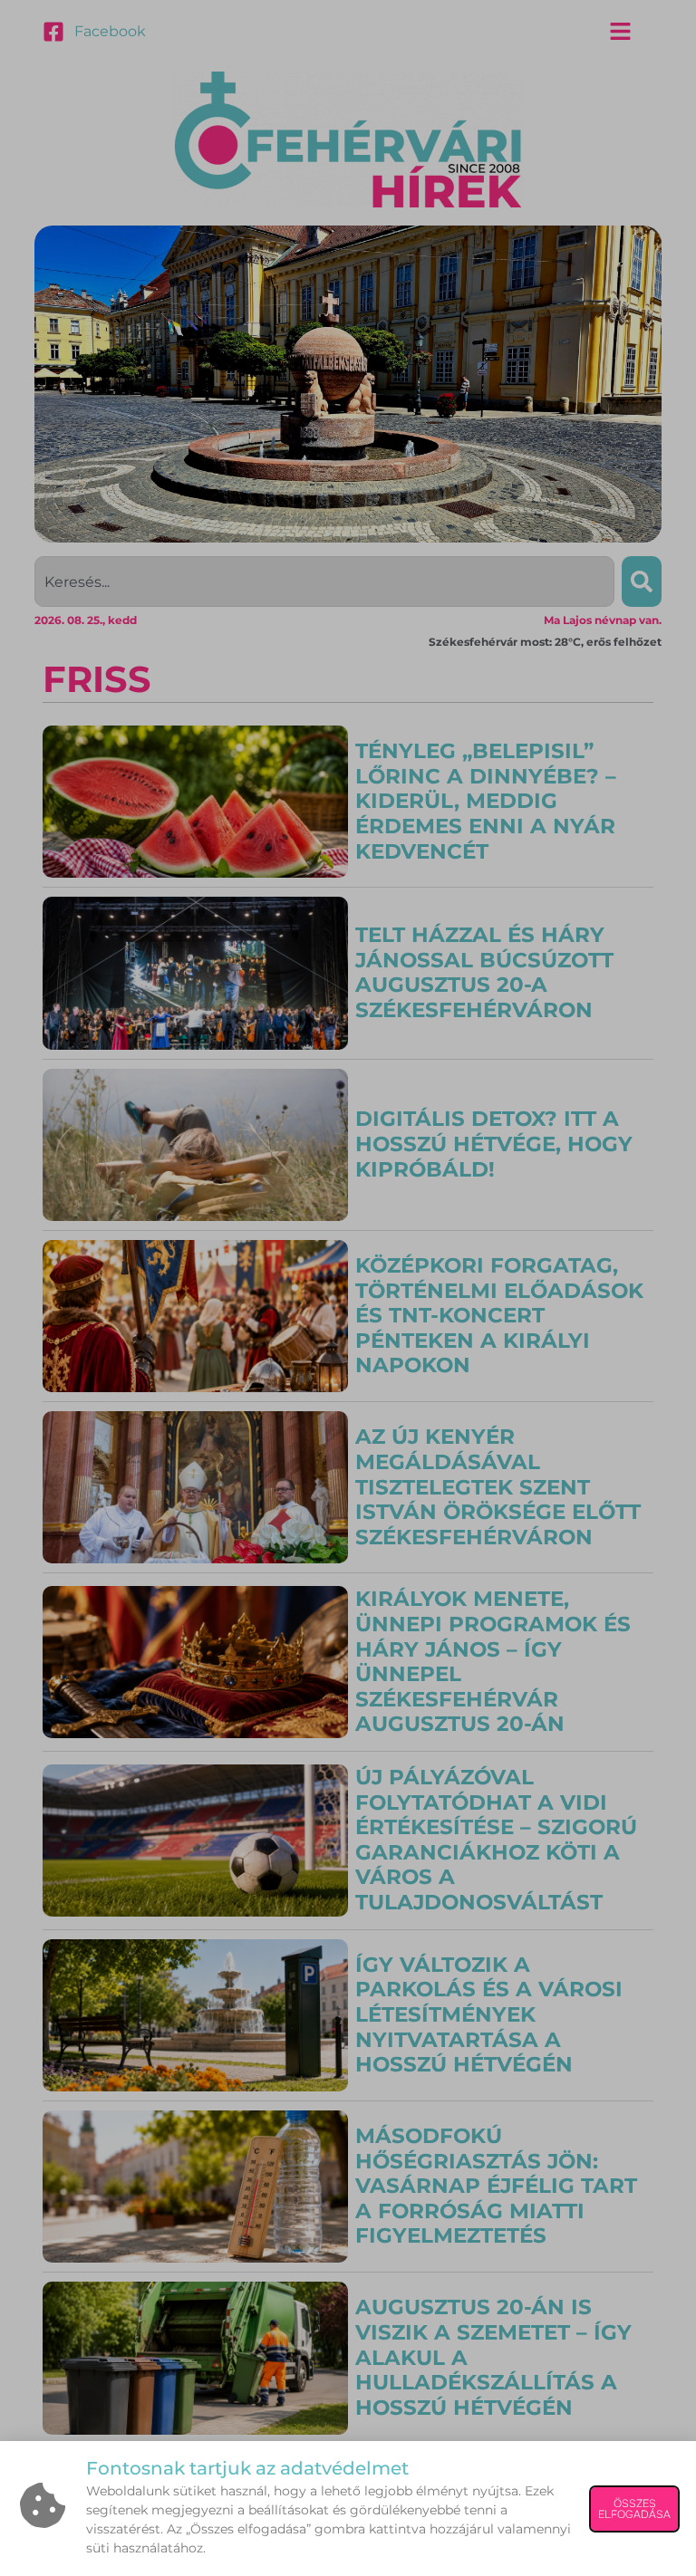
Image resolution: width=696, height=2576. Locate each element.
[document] (348, 1288)
